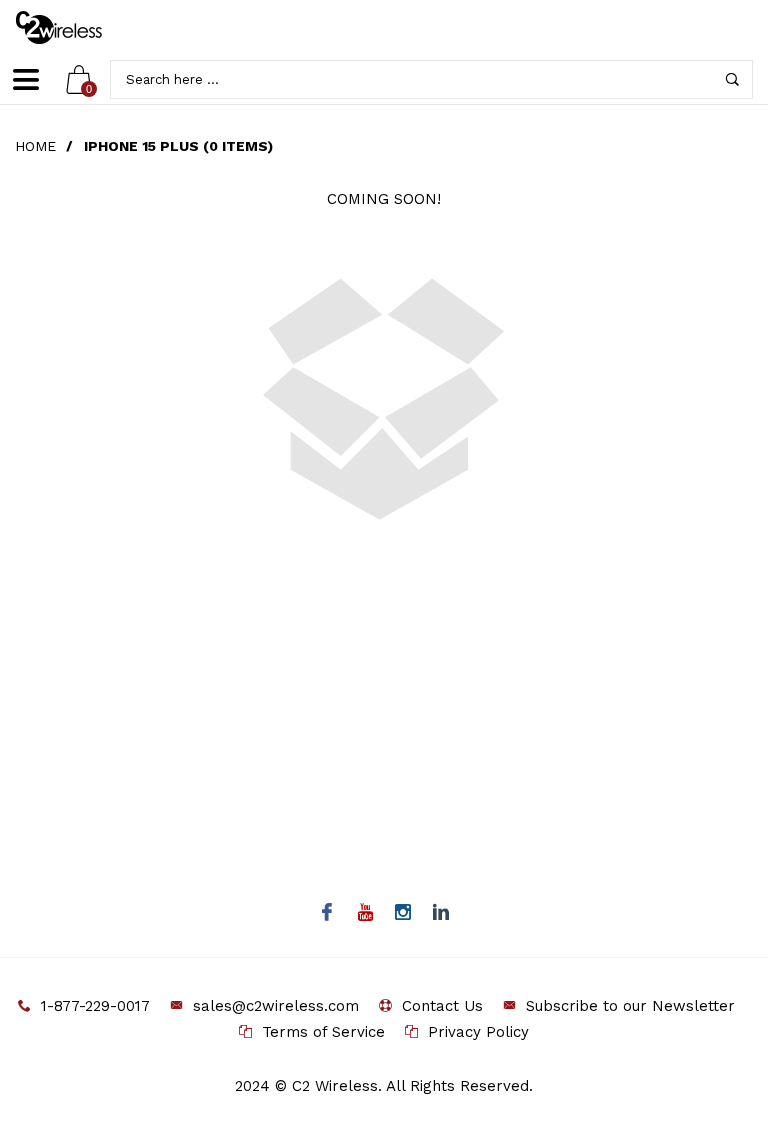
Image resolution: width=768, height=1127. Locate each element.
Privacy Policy (478, 1032)
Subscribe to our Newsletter (630, 1006)
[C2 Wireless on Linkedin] (441, 914)
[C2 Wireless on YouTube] (365, 914)
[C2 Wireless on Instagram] (403, 914)
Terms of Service (323, 1032)
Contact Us (442, 1006)
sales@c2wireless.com (276, 1006)
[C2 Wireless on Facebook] (327, 914)
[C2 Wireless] (73, 27)
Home (35, 146)
